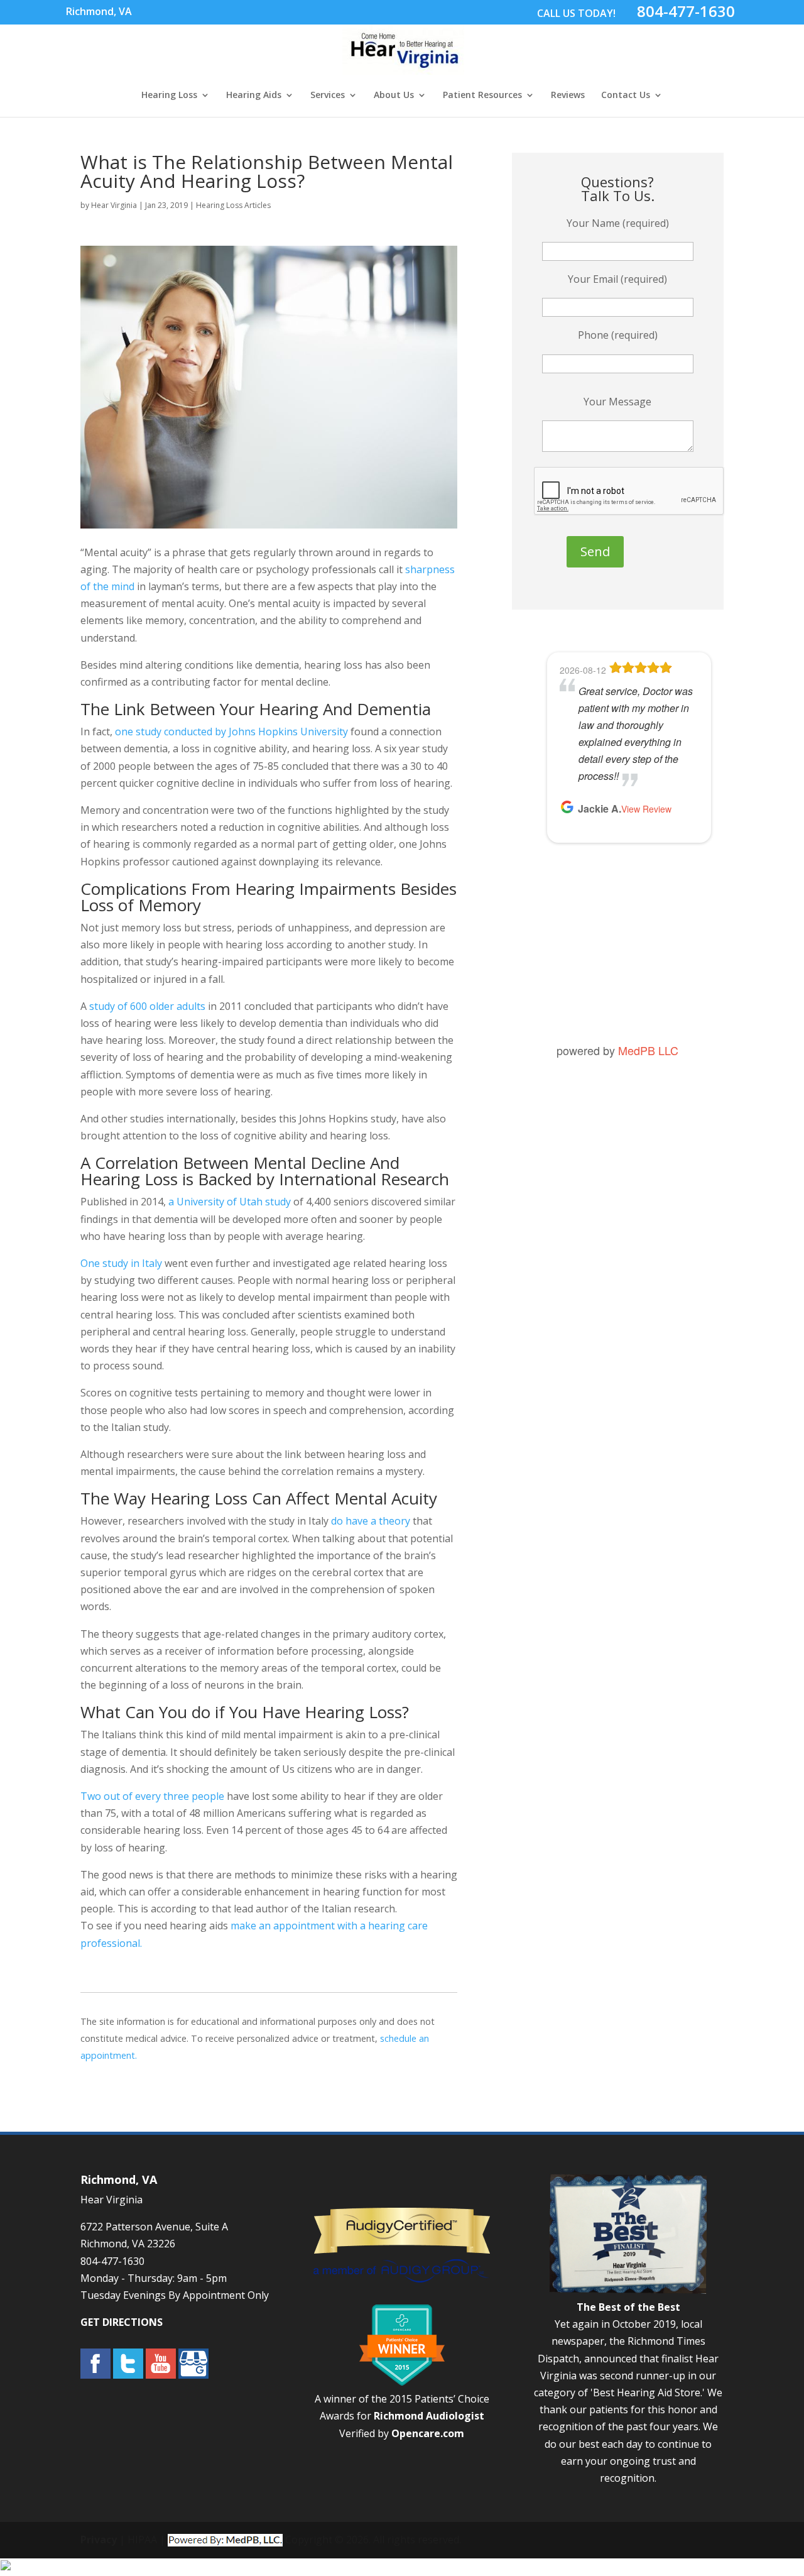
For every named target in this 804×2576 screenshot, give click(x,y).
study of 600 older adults (146, 1006)
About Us (394, 96)
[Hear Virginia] (403, 68)
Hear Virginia (114, 205)
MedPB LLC (648, 1050)
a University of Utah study (228, 1202)
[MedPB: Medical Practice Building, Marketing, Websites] (225, 2540)
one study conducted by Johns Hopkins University (230, 732)
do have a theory (369, 1521)
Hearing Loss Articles (233, 205)
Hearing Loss (169, 96)
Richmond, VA (99, 11)
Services (328, 96)
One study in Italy (121, 1263)
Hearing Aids (254, 96)
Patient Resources (482, 96)
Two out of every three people (152, 1796)
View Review (646, 809)
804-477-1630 (686, 11)
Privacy (99, 2540)
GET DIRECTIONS (122, 2322)
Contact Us (626, 96)
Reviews (568, 96)
